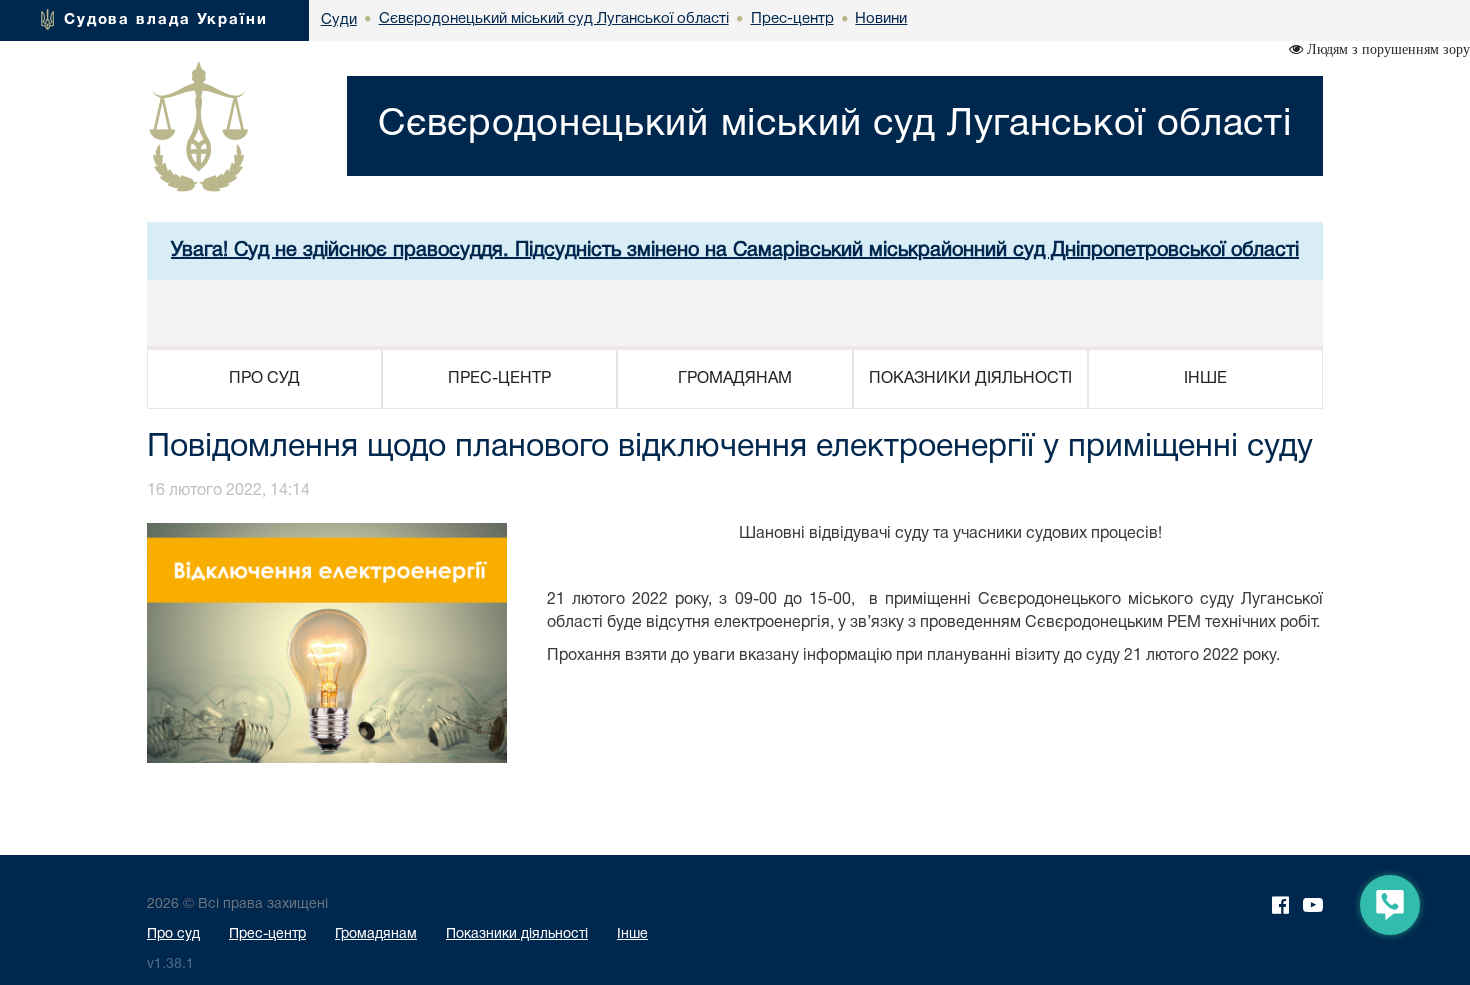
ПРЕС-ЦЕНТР (499, 379)
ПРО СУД (264, 379)
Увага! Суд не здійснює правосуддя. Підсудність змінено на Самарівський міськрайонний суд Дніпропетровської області (735, 251)
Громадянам (376, 934)
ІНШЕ (1205, 379)
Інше (632, 934)
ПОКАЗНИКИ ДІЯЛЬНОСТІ (970, 379)
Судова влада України (166, 20)
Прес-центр (267, 934)
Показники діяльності (517, 934)
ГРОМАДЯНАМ (735, 379)
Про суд (173, 934)
